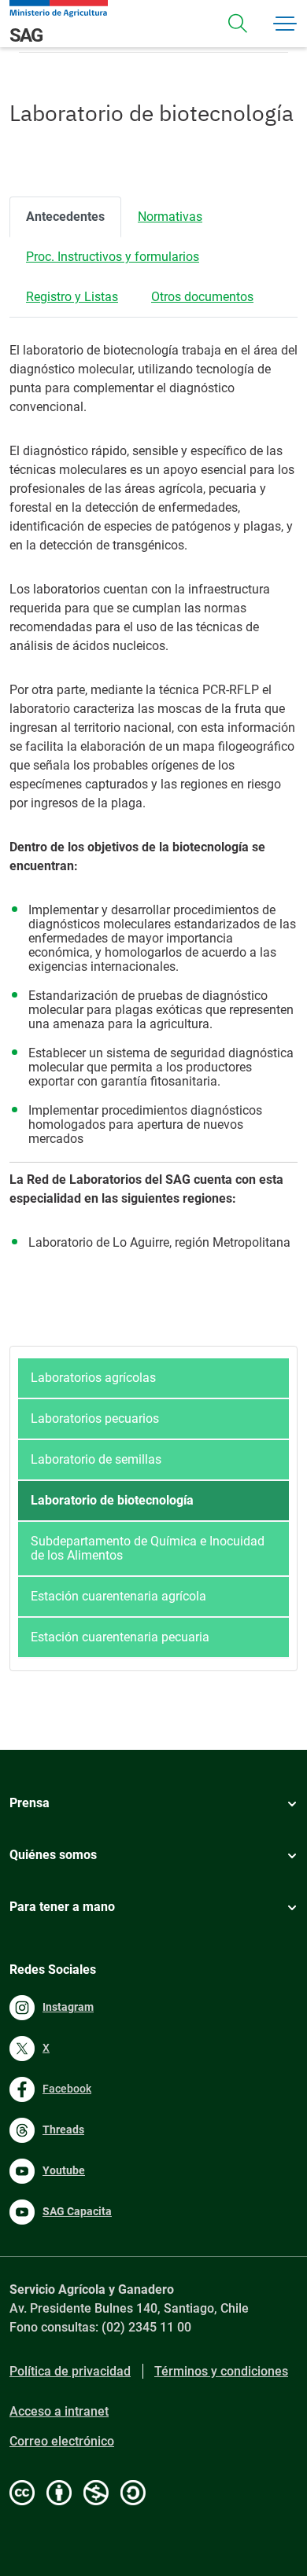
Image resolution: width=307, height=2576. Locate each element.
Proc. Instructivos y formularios (113, 257)
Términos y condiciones (221, 2371)
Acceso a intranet (59, 2411)
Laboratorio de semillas (96, 1459)
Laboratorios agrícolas (93, 1378)
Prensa (30, 1803)
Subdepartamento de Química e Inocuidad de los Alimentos (148, 1548)
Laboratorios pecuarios (95, 1418)
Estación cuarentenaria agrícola (118, 1596)
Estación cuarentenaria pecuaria (120, 1637)
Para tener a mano (62, 1907)
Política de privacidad (70, 2371)
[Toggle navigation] (238, 24)
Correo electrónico (62, 2441)
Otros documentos (202, 297)
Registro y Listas (72, 297)
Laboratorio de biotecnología (112, 1500)
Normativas (170, 217)
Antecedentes (65, 217)
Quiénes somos (53, 1855)
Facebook (67, 2089)
